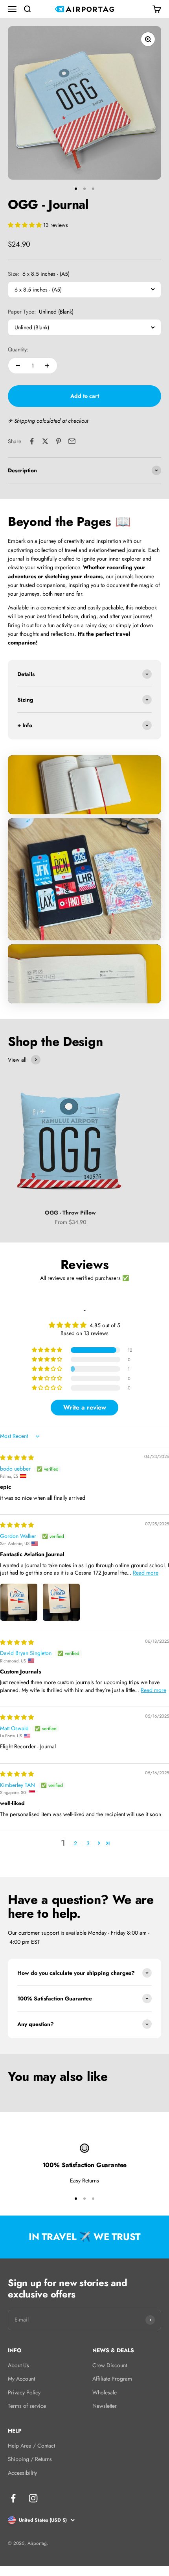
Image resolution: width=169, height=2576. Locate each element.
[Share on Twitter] (45, 441)
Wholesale (105, 2392)
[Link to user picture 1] (19, 1602)
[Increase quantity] (47, 366)
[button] (26, 225)
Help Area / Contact (31, 2446)
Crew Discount (110, 2365)
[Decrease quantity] (18, 366)
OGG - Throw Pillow (70, 1213)
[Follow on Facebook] (13, 2498)
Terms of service (27, 2406)
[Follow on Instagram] (33, 2498)
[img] (17, 1458)
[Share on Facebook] (32, 441)
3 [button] (88, 1843)
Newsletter (105, 2406)
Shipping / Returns (30, 2459)
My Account (21, 2379)
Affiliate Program (112, 2379)
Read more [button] (146, 1573)
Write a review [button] (85, 1407)
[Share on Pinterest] (59, 441)
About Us (18, 2365)
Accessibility (22, 2473)
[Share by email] (72, 441)
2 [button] (75, 1843)
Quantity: (18, 349)
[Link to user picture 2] (61, 1602)
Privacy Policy (24, 2392)
